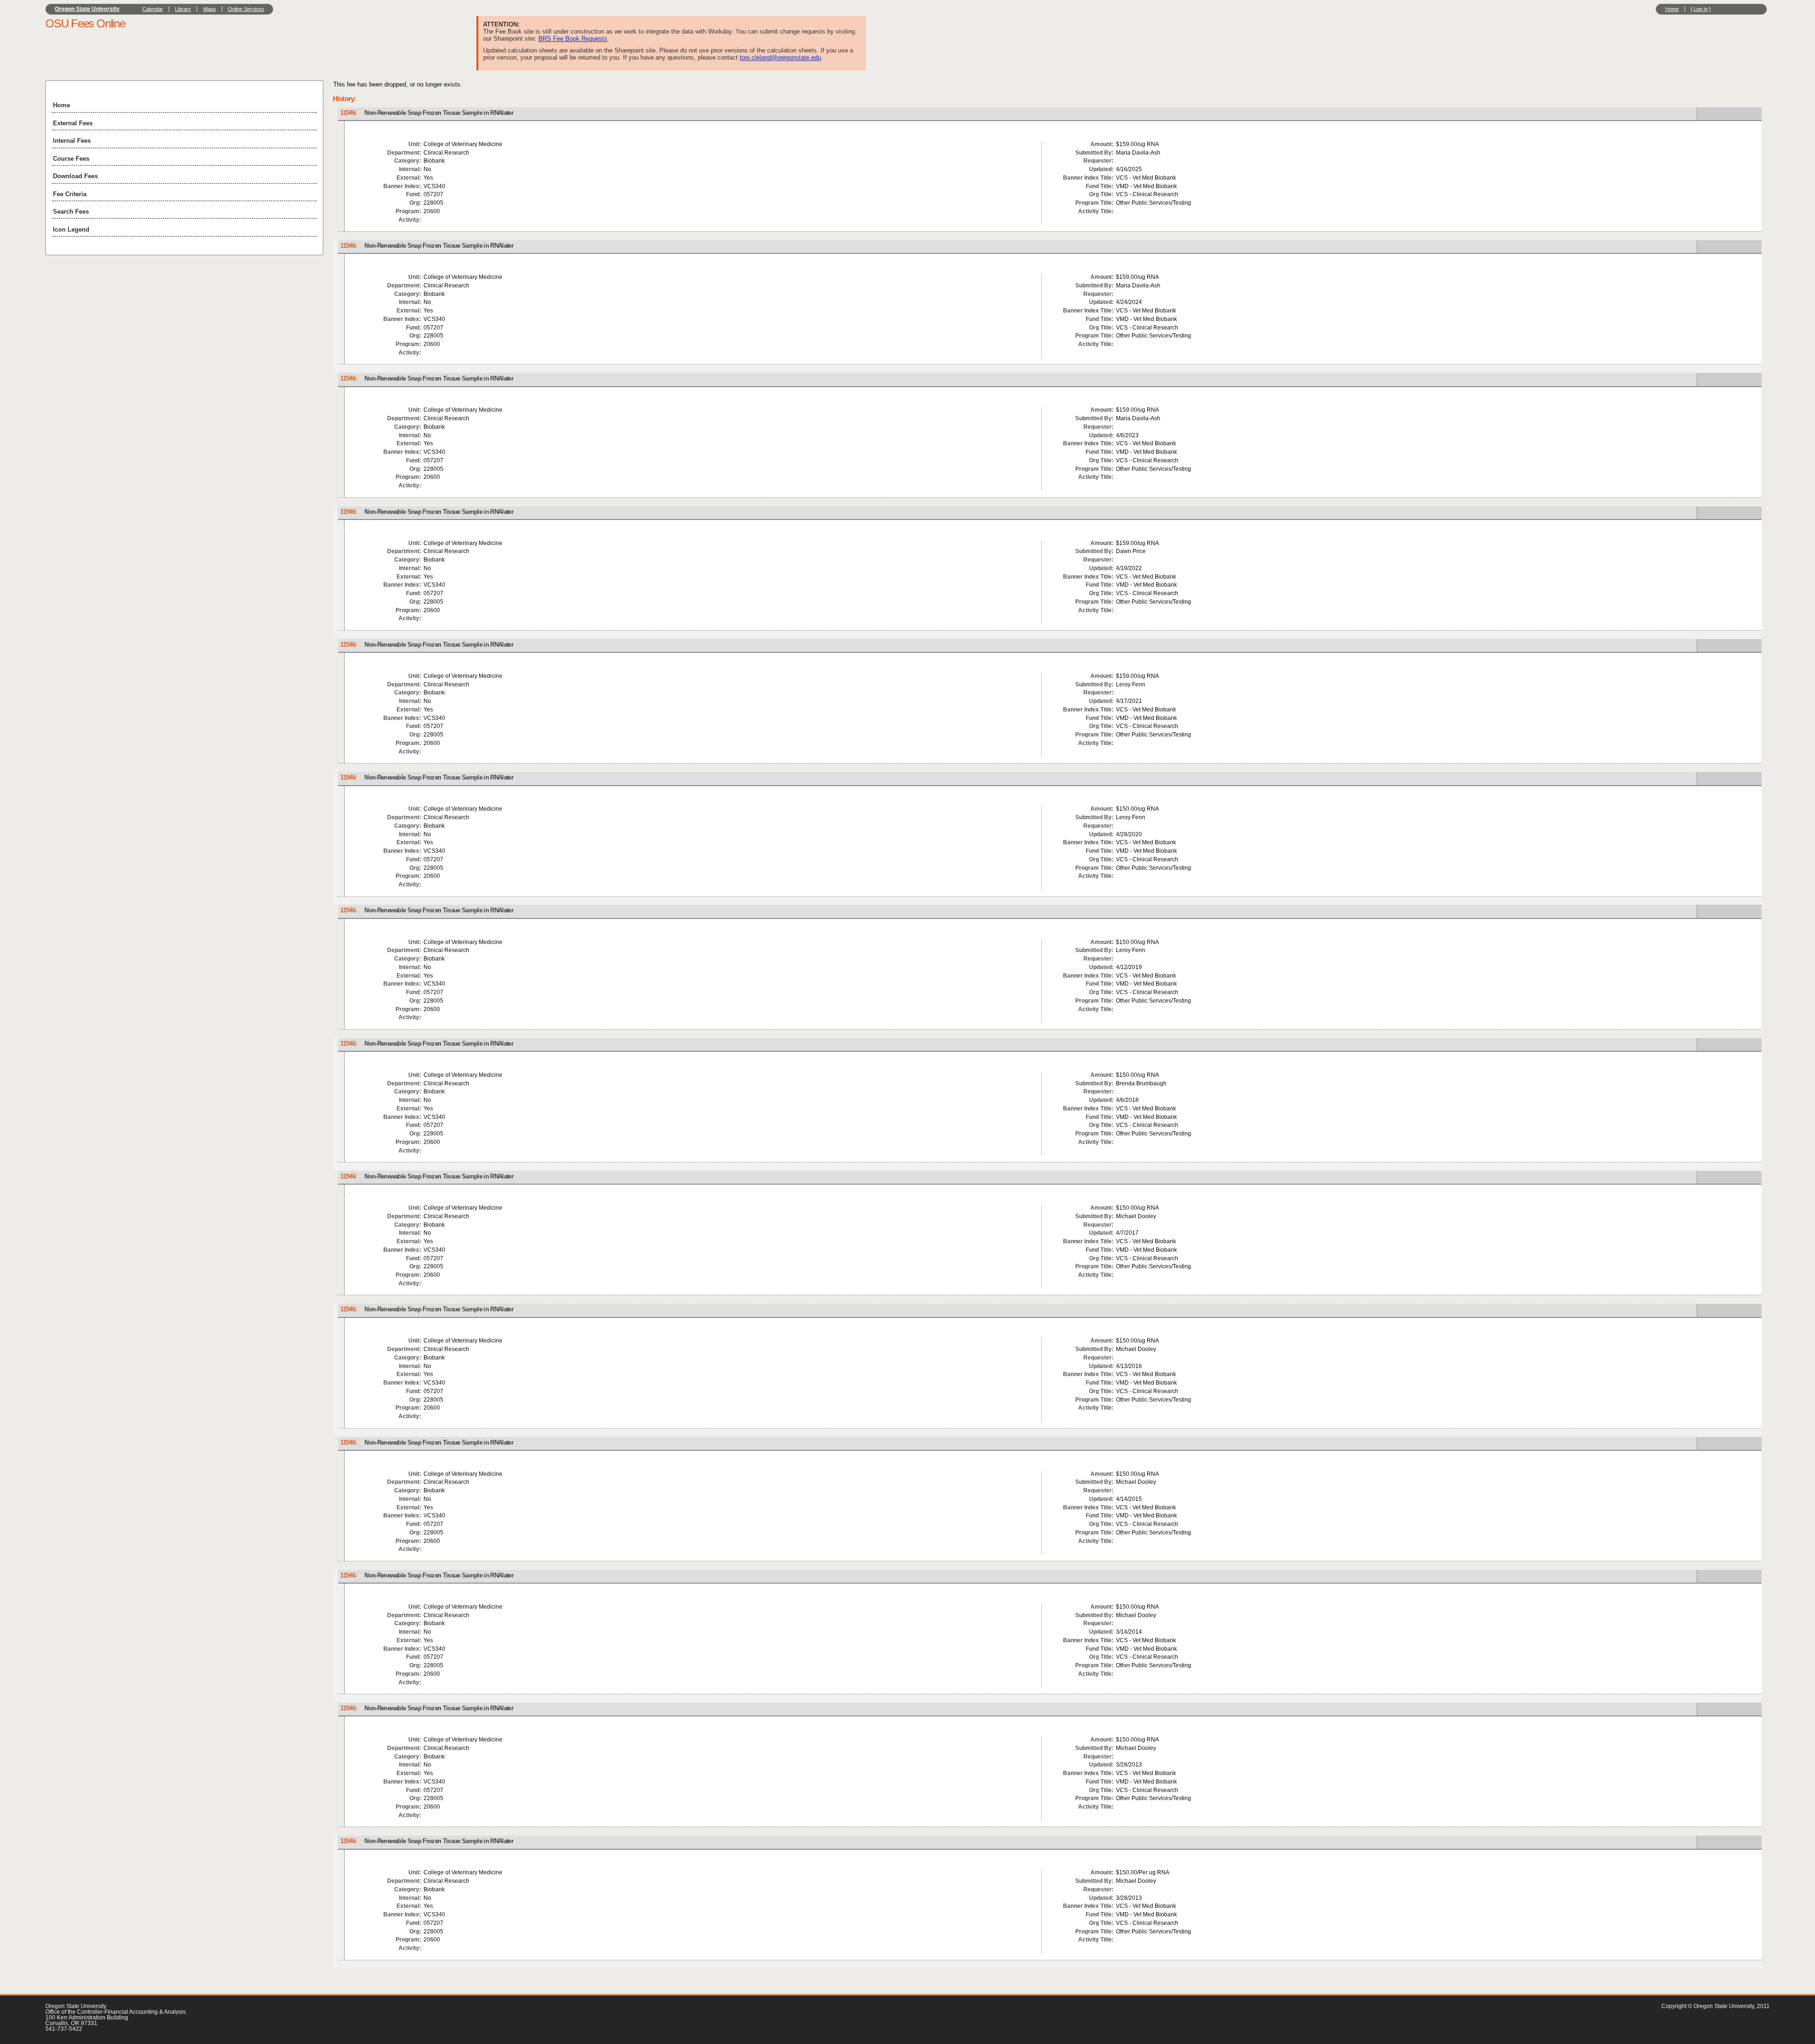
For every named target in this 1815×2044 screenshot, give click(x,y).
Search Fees (71, 212)
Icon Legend (71, 230)
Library (183, 9)
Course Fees (71, 159)
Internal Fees (72, 141)
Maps (210, 9)
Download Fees (75, 176)
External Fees (73, 123)
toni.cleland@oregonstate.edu (780, 57)
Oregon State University (87, 9)
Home (1672, 9)
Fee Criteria (70, 194)
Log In (1701, 9)
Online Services (246, 9)
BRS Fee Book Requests (573, 39)
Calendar (153, 9)
